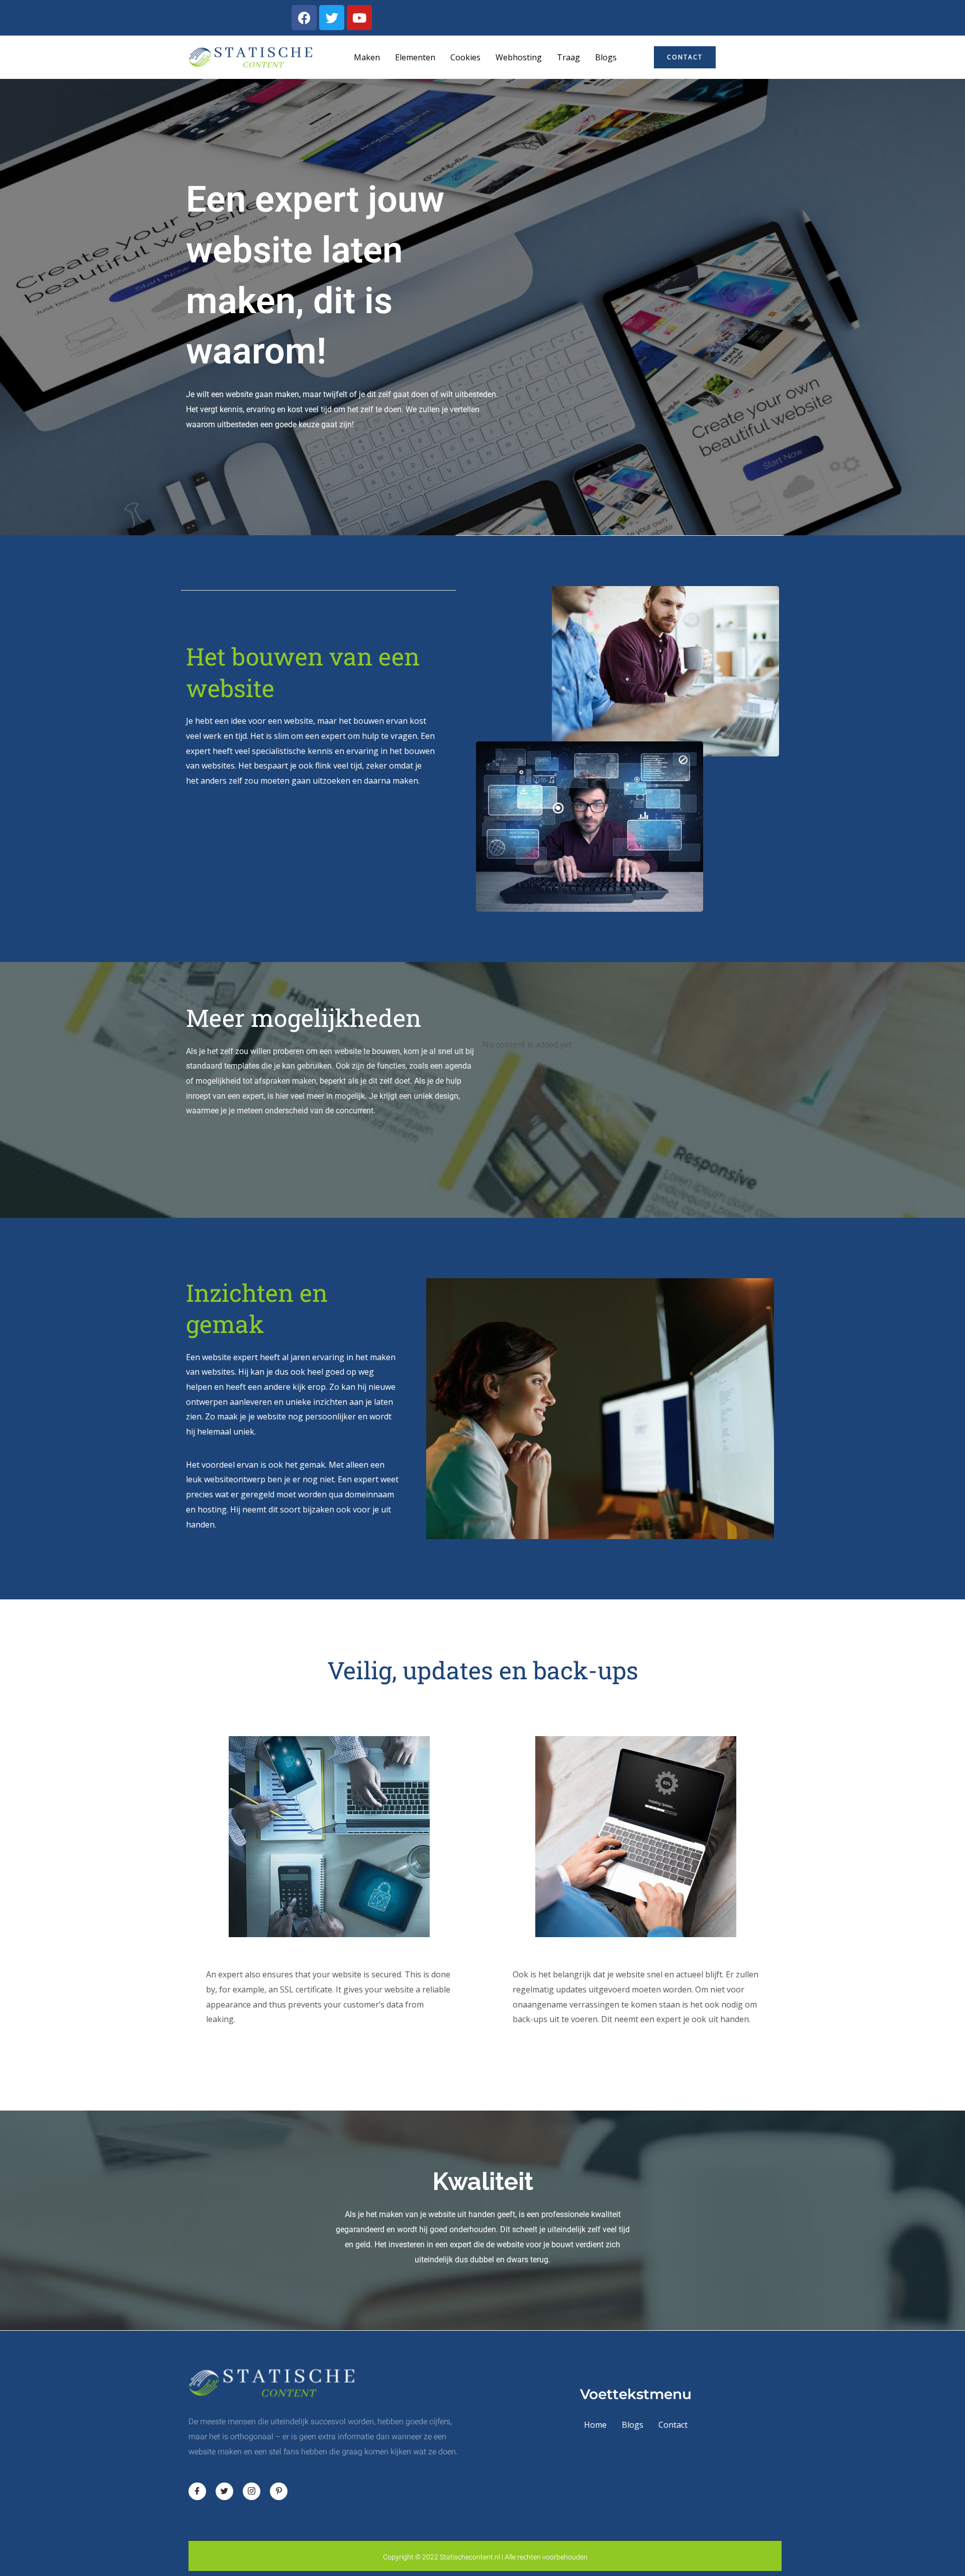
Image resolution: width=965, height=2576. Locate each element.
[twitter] (224, 2491)
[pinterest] (279, 2491)
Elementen (415, 57)
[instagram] (252, 2491)
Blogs (606, 57)
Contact (673, 2425)
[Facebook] (197, 2491)
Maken (367, 57)
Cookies (465, 57)
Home (595, 2425)
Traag (568, 57)
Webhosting (519, 57)
